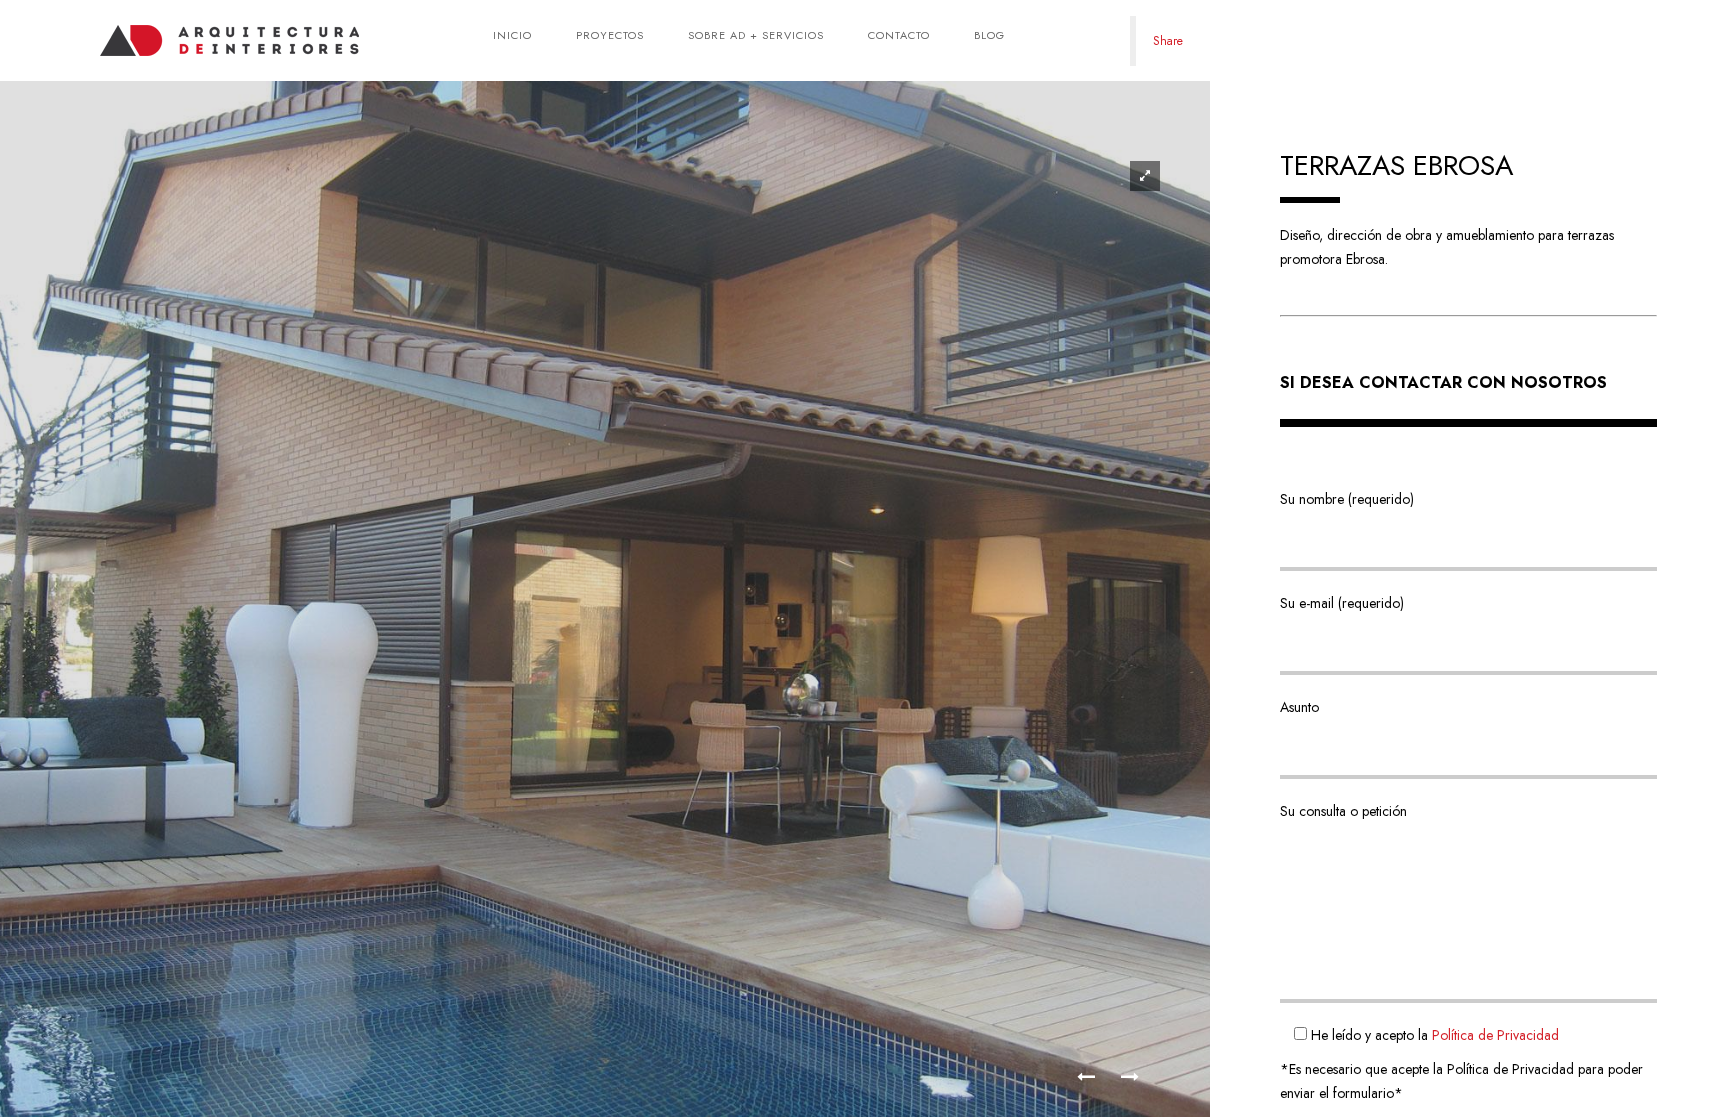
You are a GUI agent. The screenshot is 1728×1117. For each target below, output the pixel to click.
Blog (989, 35)
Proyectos (610, 35)
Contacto (899, 35)
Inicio (512, 35)
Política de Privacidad (1495, 1035)
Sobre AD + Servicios (756, 35)
